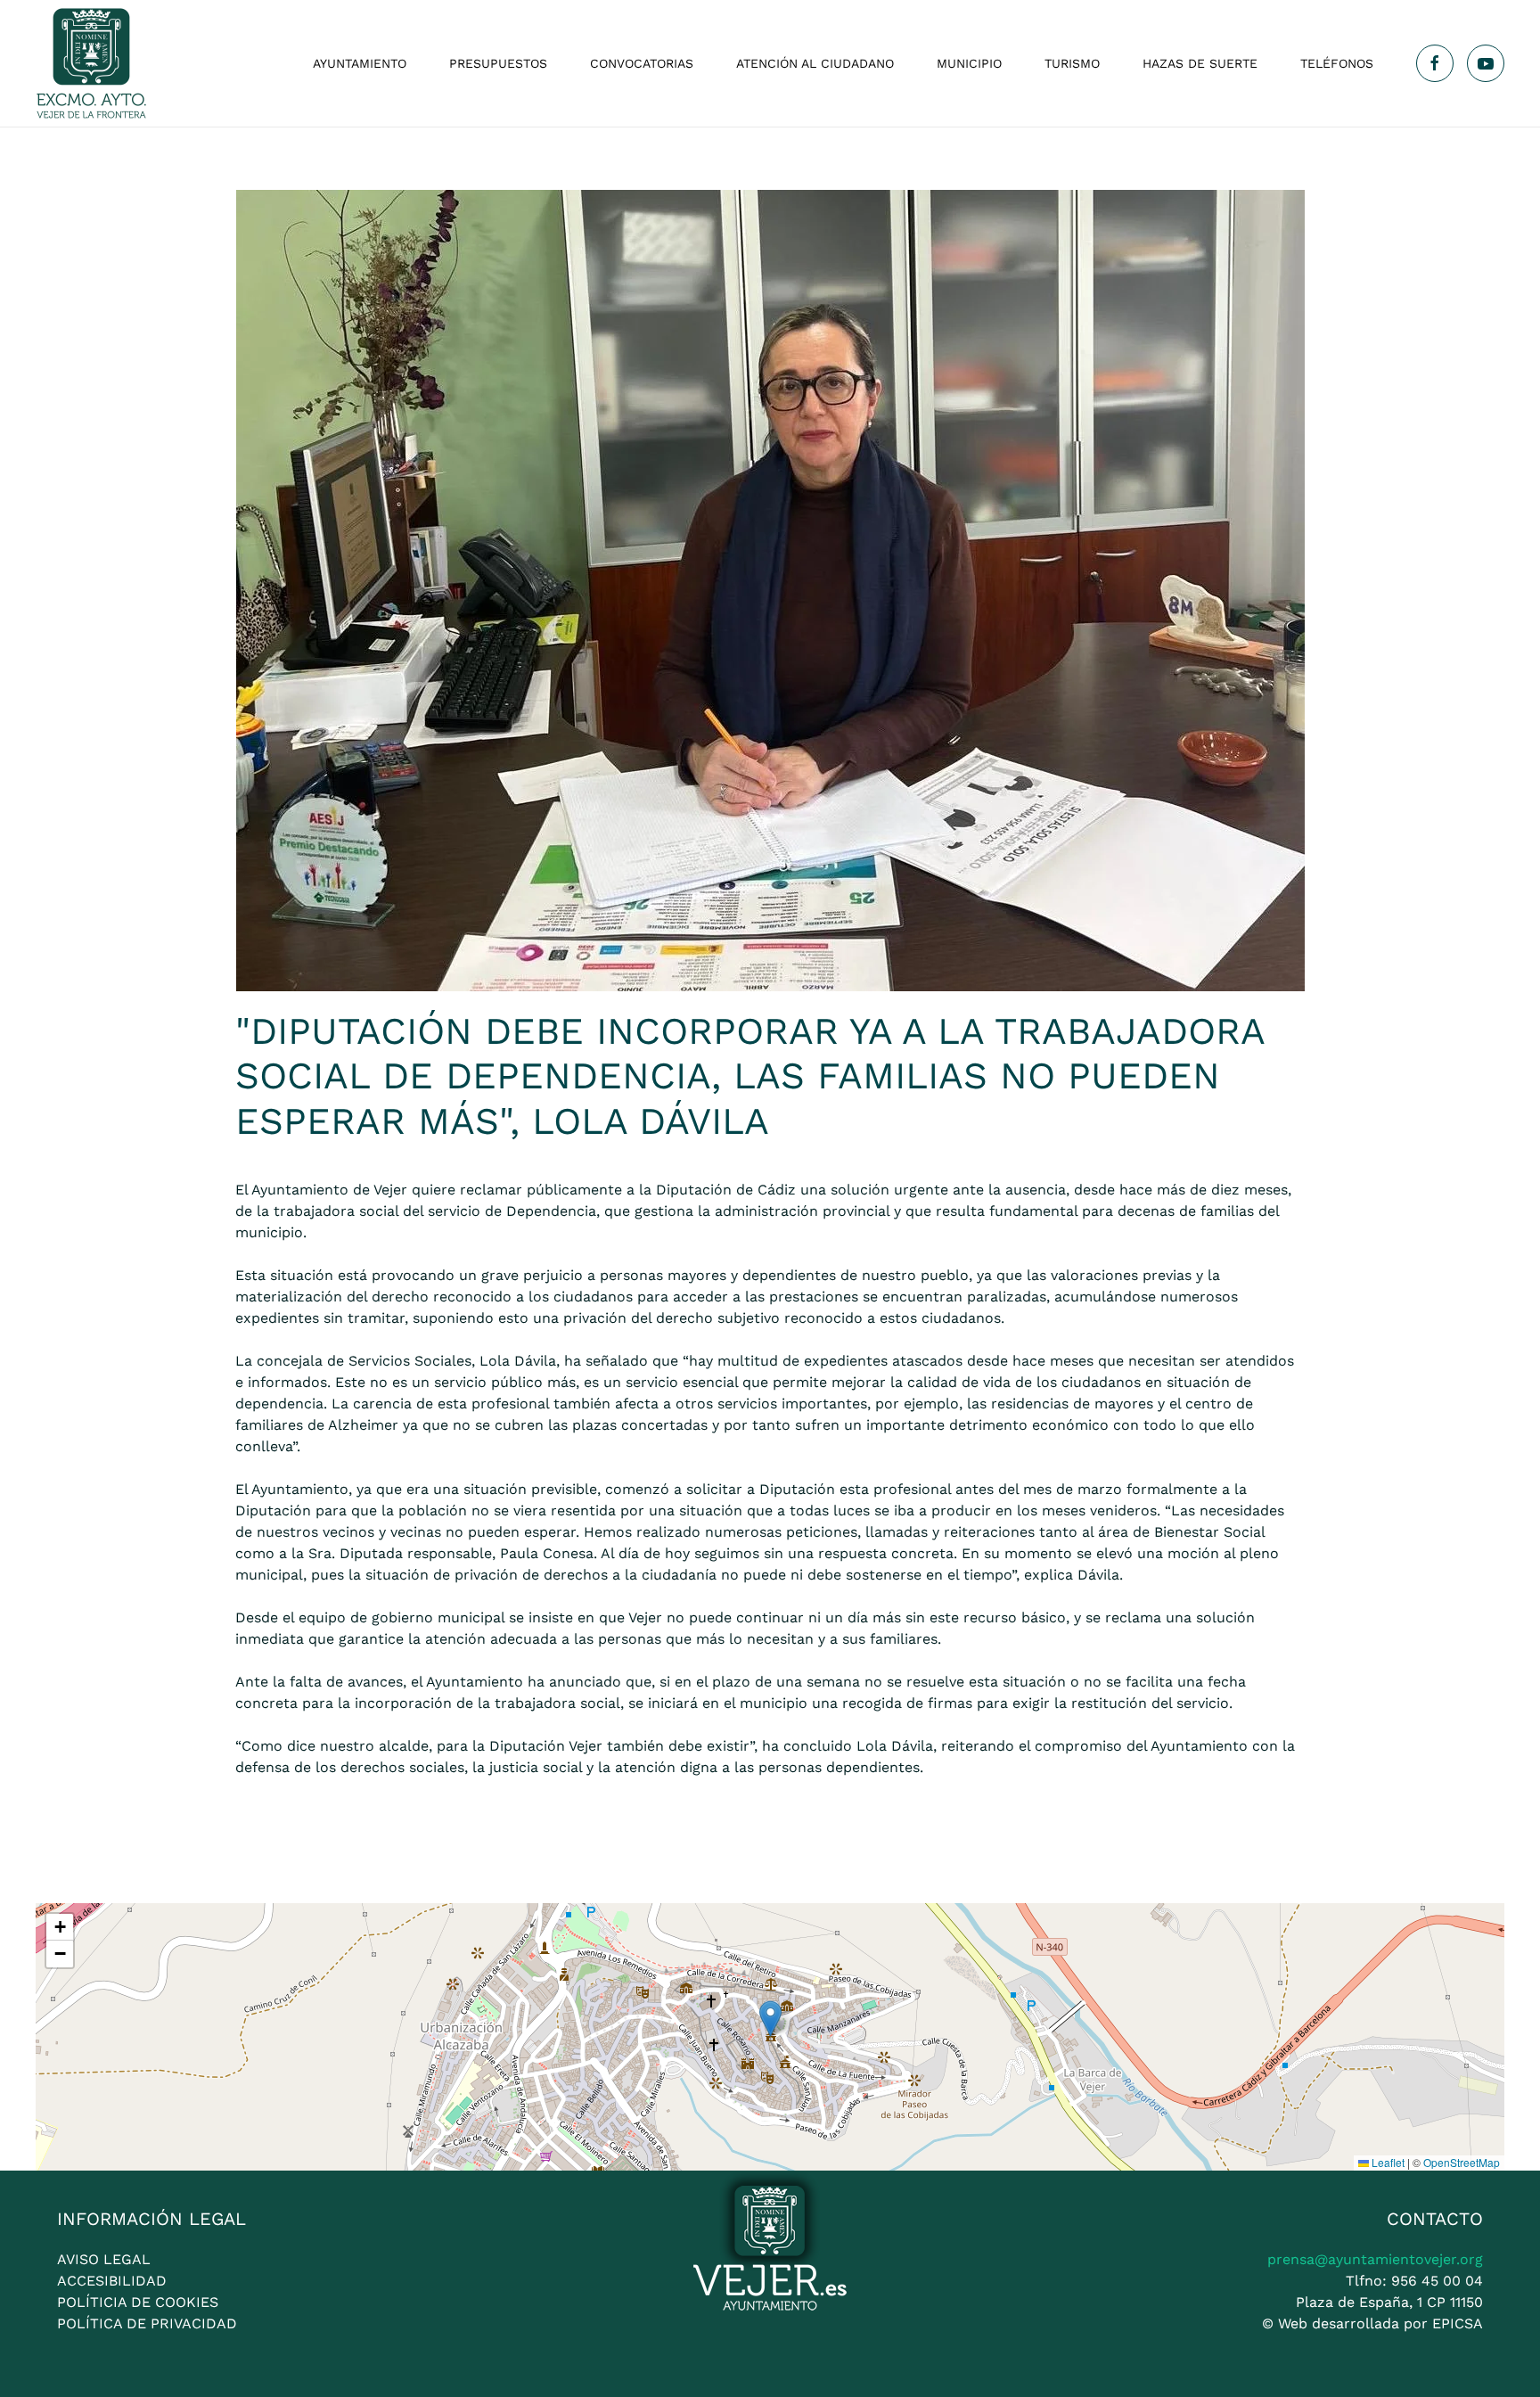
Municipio (969, 63)
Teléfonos (1337, 63)
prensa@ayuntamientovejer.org (1375, 2259)
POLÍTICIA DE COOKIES (138, 2302)
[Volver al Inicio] (91, 63)
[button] (770, 2019)
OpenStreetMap (1462, 2162)
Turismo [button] (1072, 63)
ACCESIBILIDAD (112, 2281)
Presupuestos (498, 63)
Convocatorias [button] (642, 63)
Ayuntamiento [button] (360, 63)
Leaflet (1387, 2162)
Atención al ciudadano (815, 63)
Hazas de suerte (1200, 63)
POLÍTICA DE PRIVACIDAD (147, 2323)
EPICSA (1458, 2323)
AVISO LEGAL (104, 2259)
